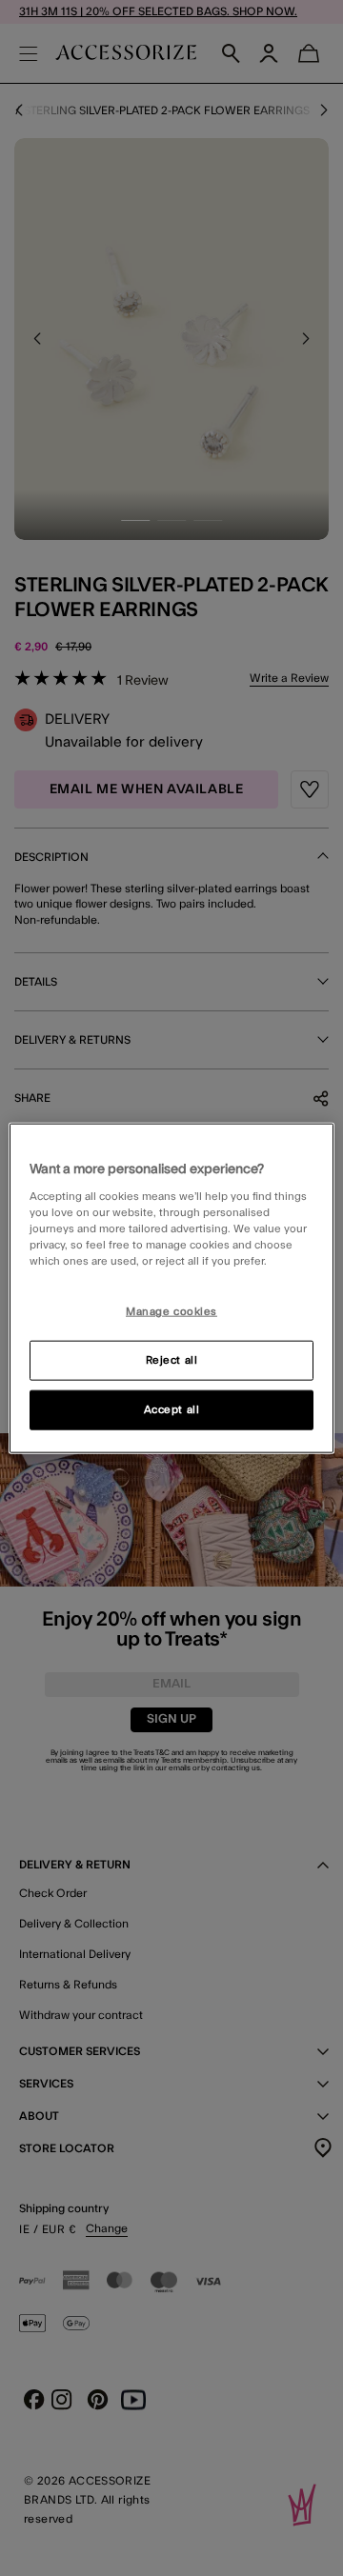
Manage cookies (171, 1312)
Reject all (172, 1360)
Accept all (172, 1410)
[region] (171, 1288)
